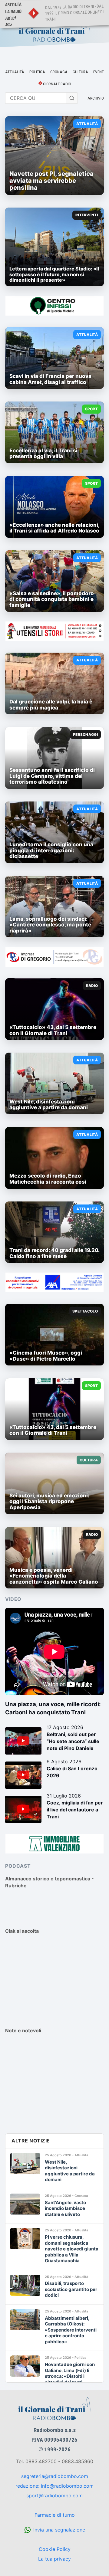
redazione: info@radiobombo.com (54, 2486)
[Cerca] (72, 98)
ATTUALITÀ (15, 72)
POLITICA (37, 72)
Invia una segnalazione (59, 2530)
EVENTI (99, 72)
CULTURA (80, 72)
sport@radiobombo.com (54, 2496)
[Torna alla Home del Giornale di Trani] (54, 31)
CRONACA (59, 72)
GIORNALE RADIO (57, 84)
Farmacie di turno (55, 2515)
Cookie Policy (55, 2549)
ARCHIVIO (96, 98)
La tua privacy (54, 2559)
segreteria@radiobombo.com (55, 2476)
